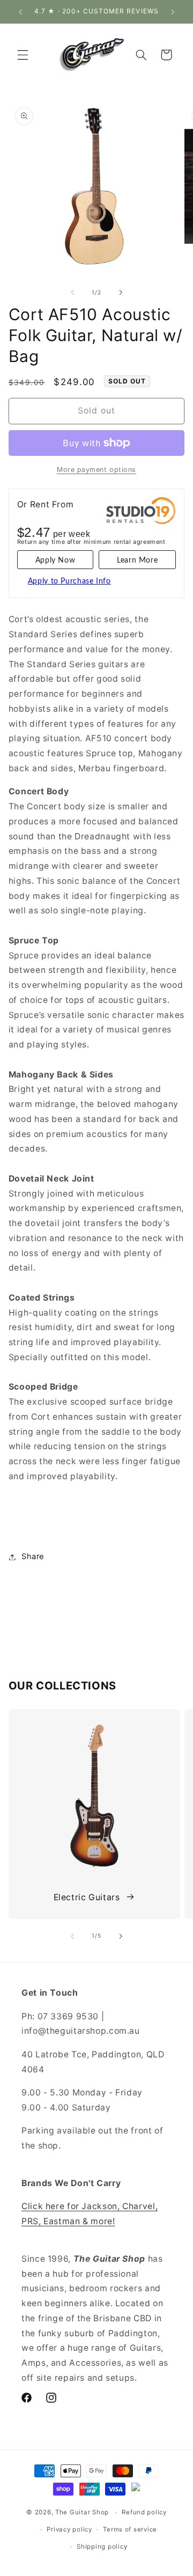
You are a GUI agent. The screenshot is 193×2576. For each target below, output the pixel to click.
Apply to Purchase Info (69, 581)
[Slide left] (72, 292)
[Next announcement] (173, 12)
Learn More (137, 560)
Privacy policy (69, 2529)
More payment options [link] (96, 470)
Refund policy (144, 2512)
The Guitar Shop (82, 2512)
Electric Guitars (87, 1897)
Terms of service (130, 2529)
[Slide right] (121, 292)
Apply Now (55, 560)
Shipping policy (102, 2547)
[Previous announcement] (20, 12)
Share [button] (33, 1556)
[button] (23, 55)
